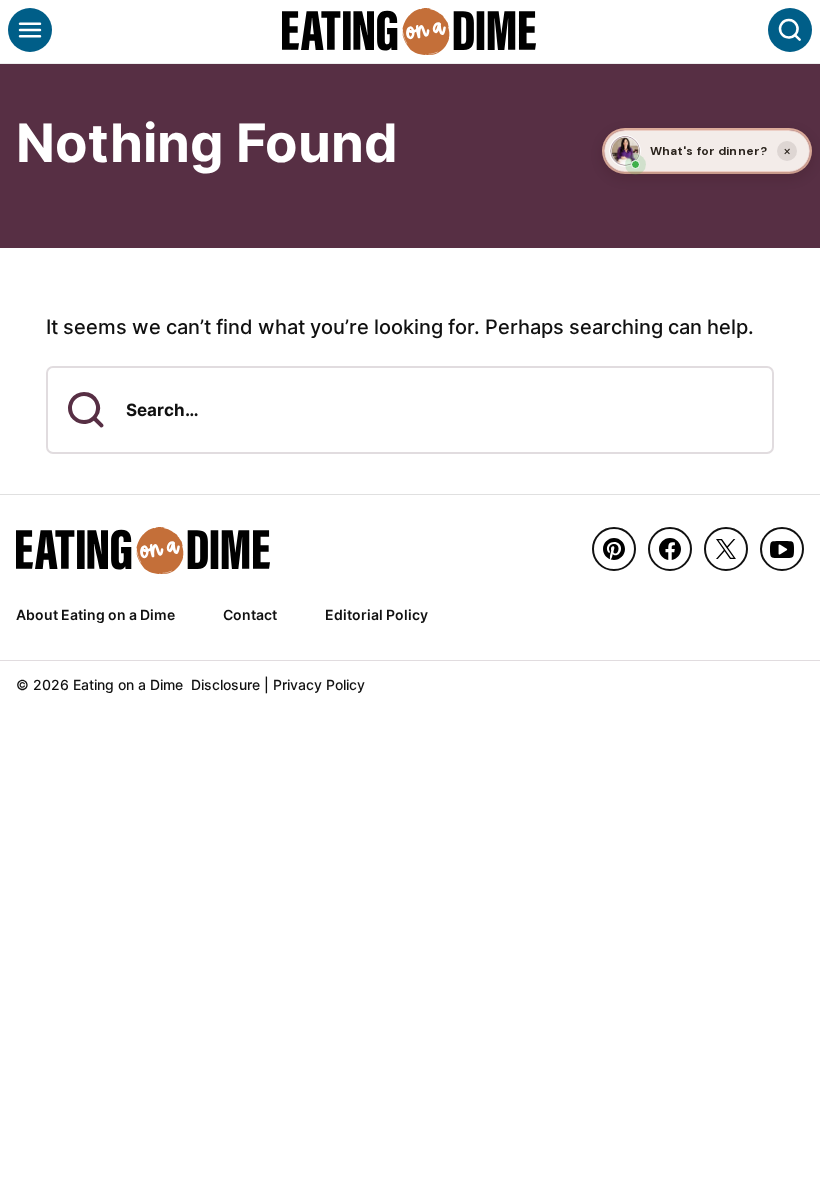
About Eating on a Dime (95, 614)
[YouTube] (782, 549)
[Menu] (30, 30)
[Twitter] (726, 549)
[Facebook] (670, 549)
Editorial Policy (376, 614)
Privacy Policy (319, 684)
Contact (250, 614)
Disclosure (225, 684)
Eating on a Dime (410, 31)
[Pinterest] (614, 549)
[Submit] (86, 410)
